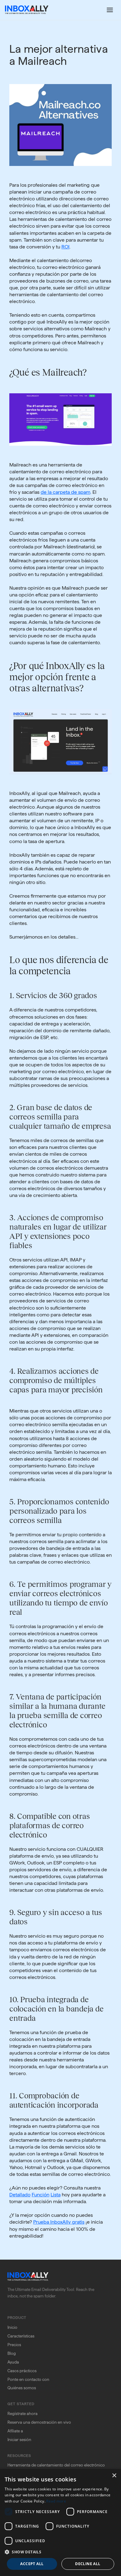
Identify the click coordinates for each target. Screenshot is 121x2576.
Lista (56, 2195)
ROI (65, 247)
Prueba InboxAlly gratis (59, 2222)
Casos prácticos (22, 2371)
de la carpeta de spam (65, 492)
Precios (14, 2345)
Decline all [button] (88, 2564)
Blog (12, 2353)
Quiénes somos (22, 2388)
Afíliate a (15, 2431)
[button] (60, 2552)
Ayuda (13, 2362)
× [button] (114, 2476)
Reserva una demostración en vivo (39, 2422)
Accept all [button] (32, 2564)
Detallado (20, 2195)
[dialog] (60, 2522)
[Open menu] (110, 10)
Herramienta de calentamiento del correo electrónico (56, 2465)
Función (40, 2195)
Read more (56, 2501)
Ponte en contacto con (28, 2379)
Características (21, 2336)
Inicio (12, 2327)
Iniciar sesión (19, 2440)
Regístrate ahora (22, 2413)
